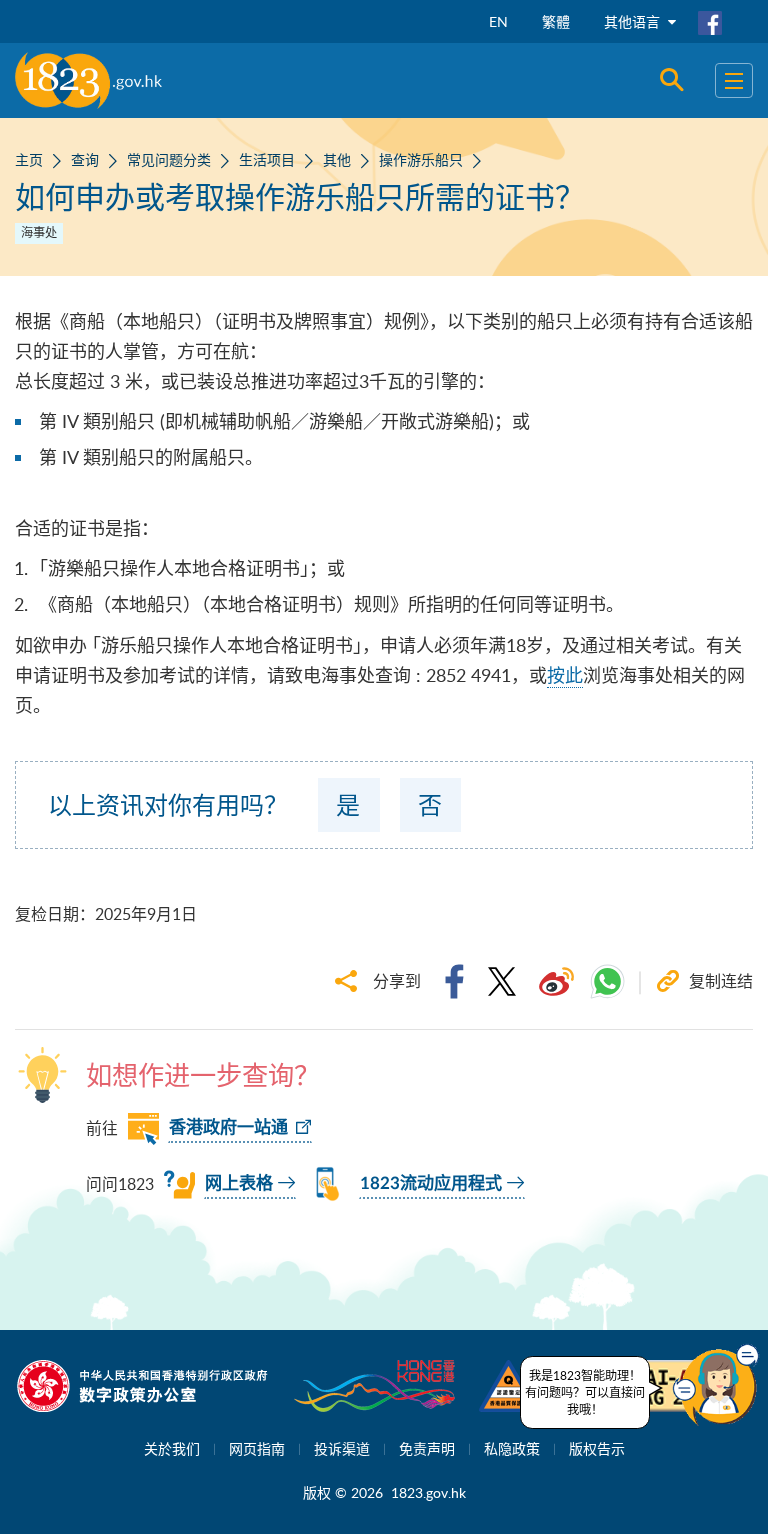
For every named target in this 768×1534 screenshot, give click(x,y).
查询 (85, 159)
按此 (565, 675)
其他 (337, 159)
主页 (29, 159)
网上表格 (239, 1183)
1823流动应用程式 (431, 1183)
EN (498, 21)
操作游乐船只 (421, 159)
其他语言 (634, 21)
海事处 (39, 232)
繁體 (556, 21)
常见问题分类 (169, 159)
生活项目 (267, 159)
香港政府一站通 (228, 1127)
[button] (716, 1385)
